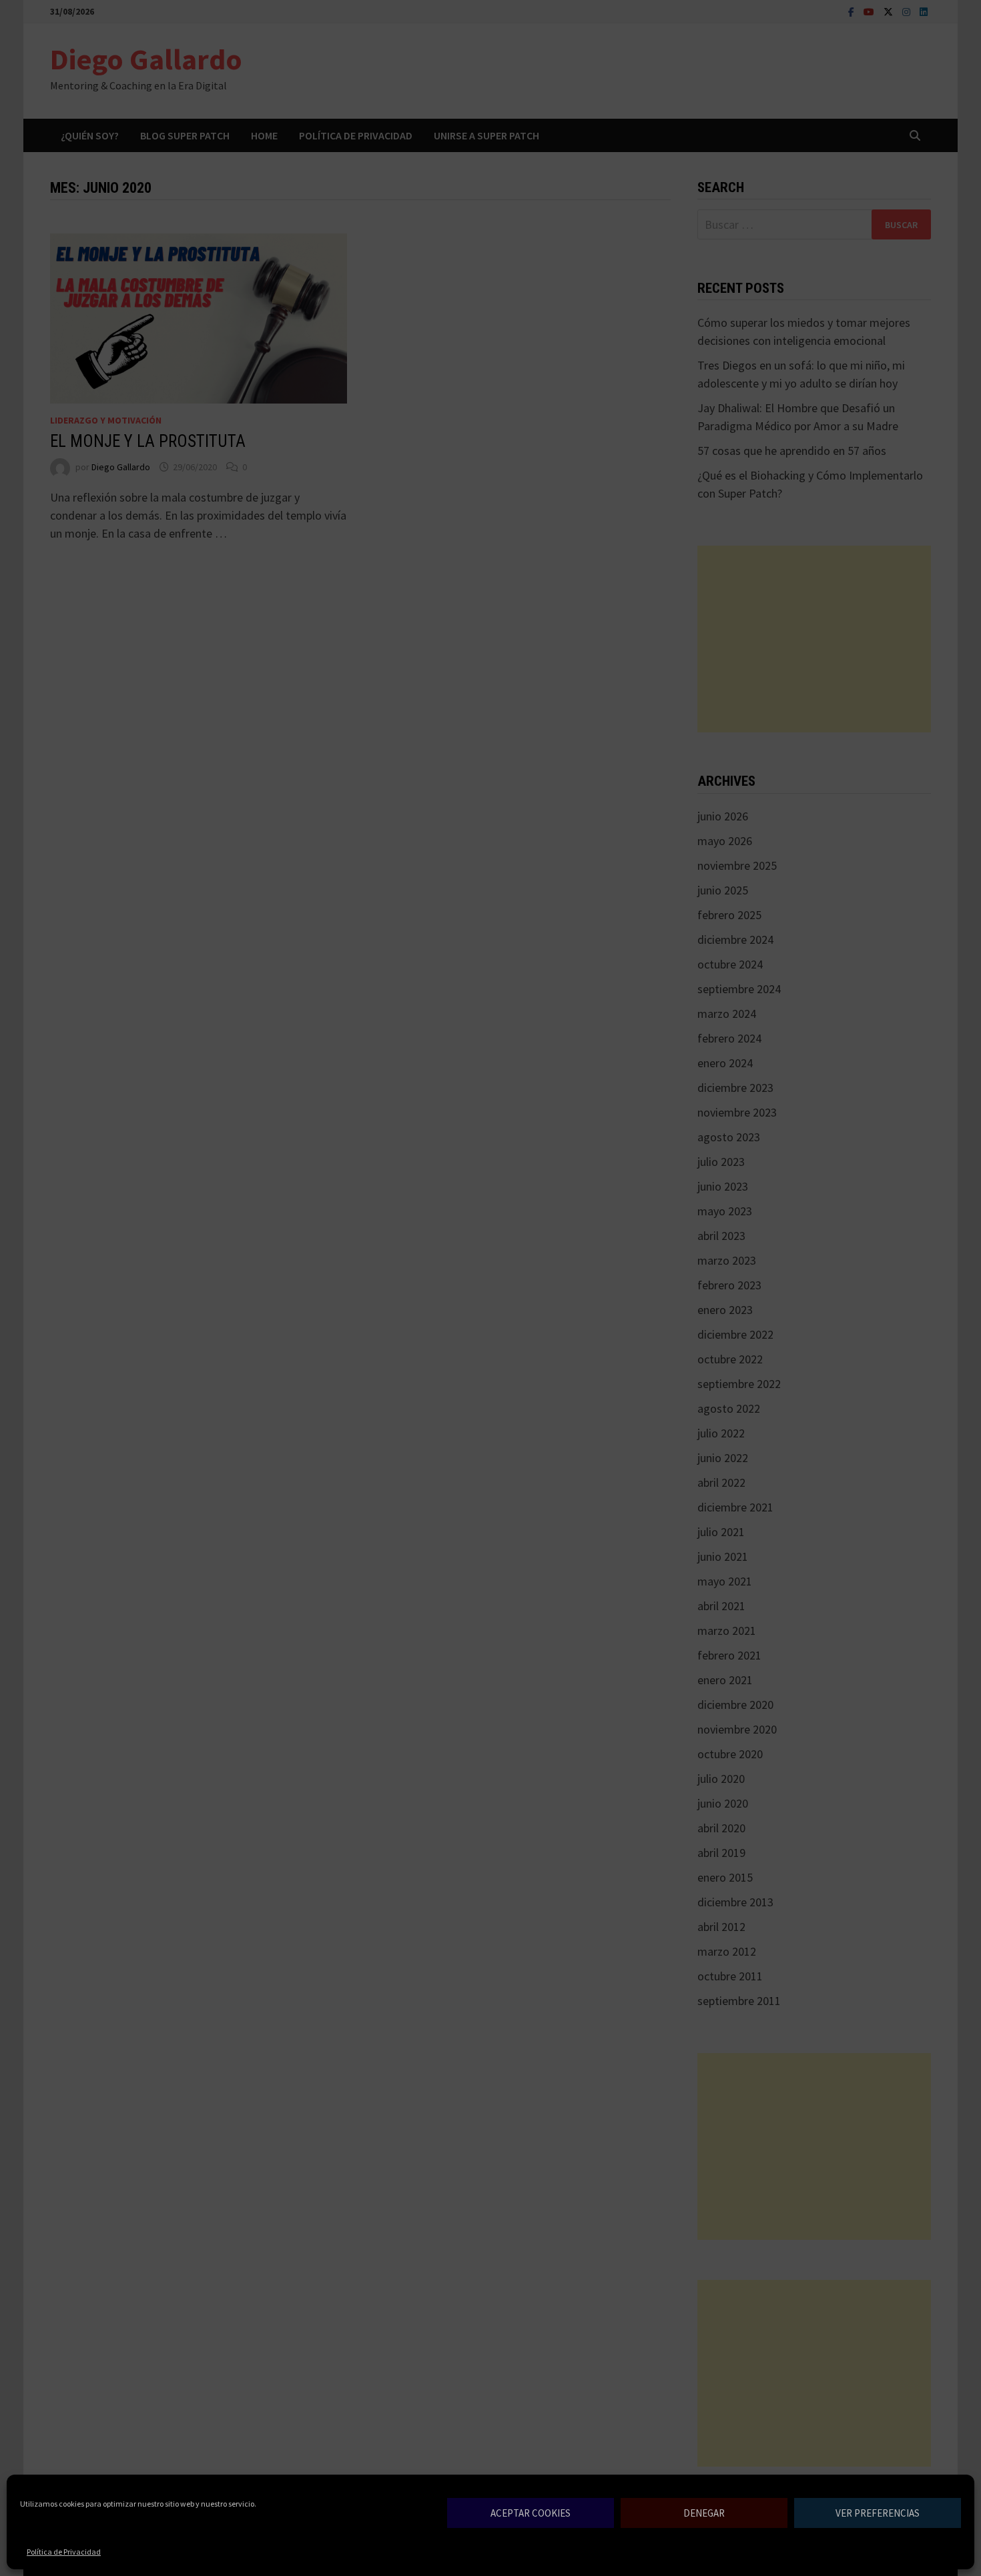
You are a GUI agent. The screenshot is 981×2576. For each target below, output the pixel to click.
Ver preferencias (878, 2513)
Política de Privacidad (64, 2552)
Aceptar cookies (531, 2513)
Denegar (704, 2513)
